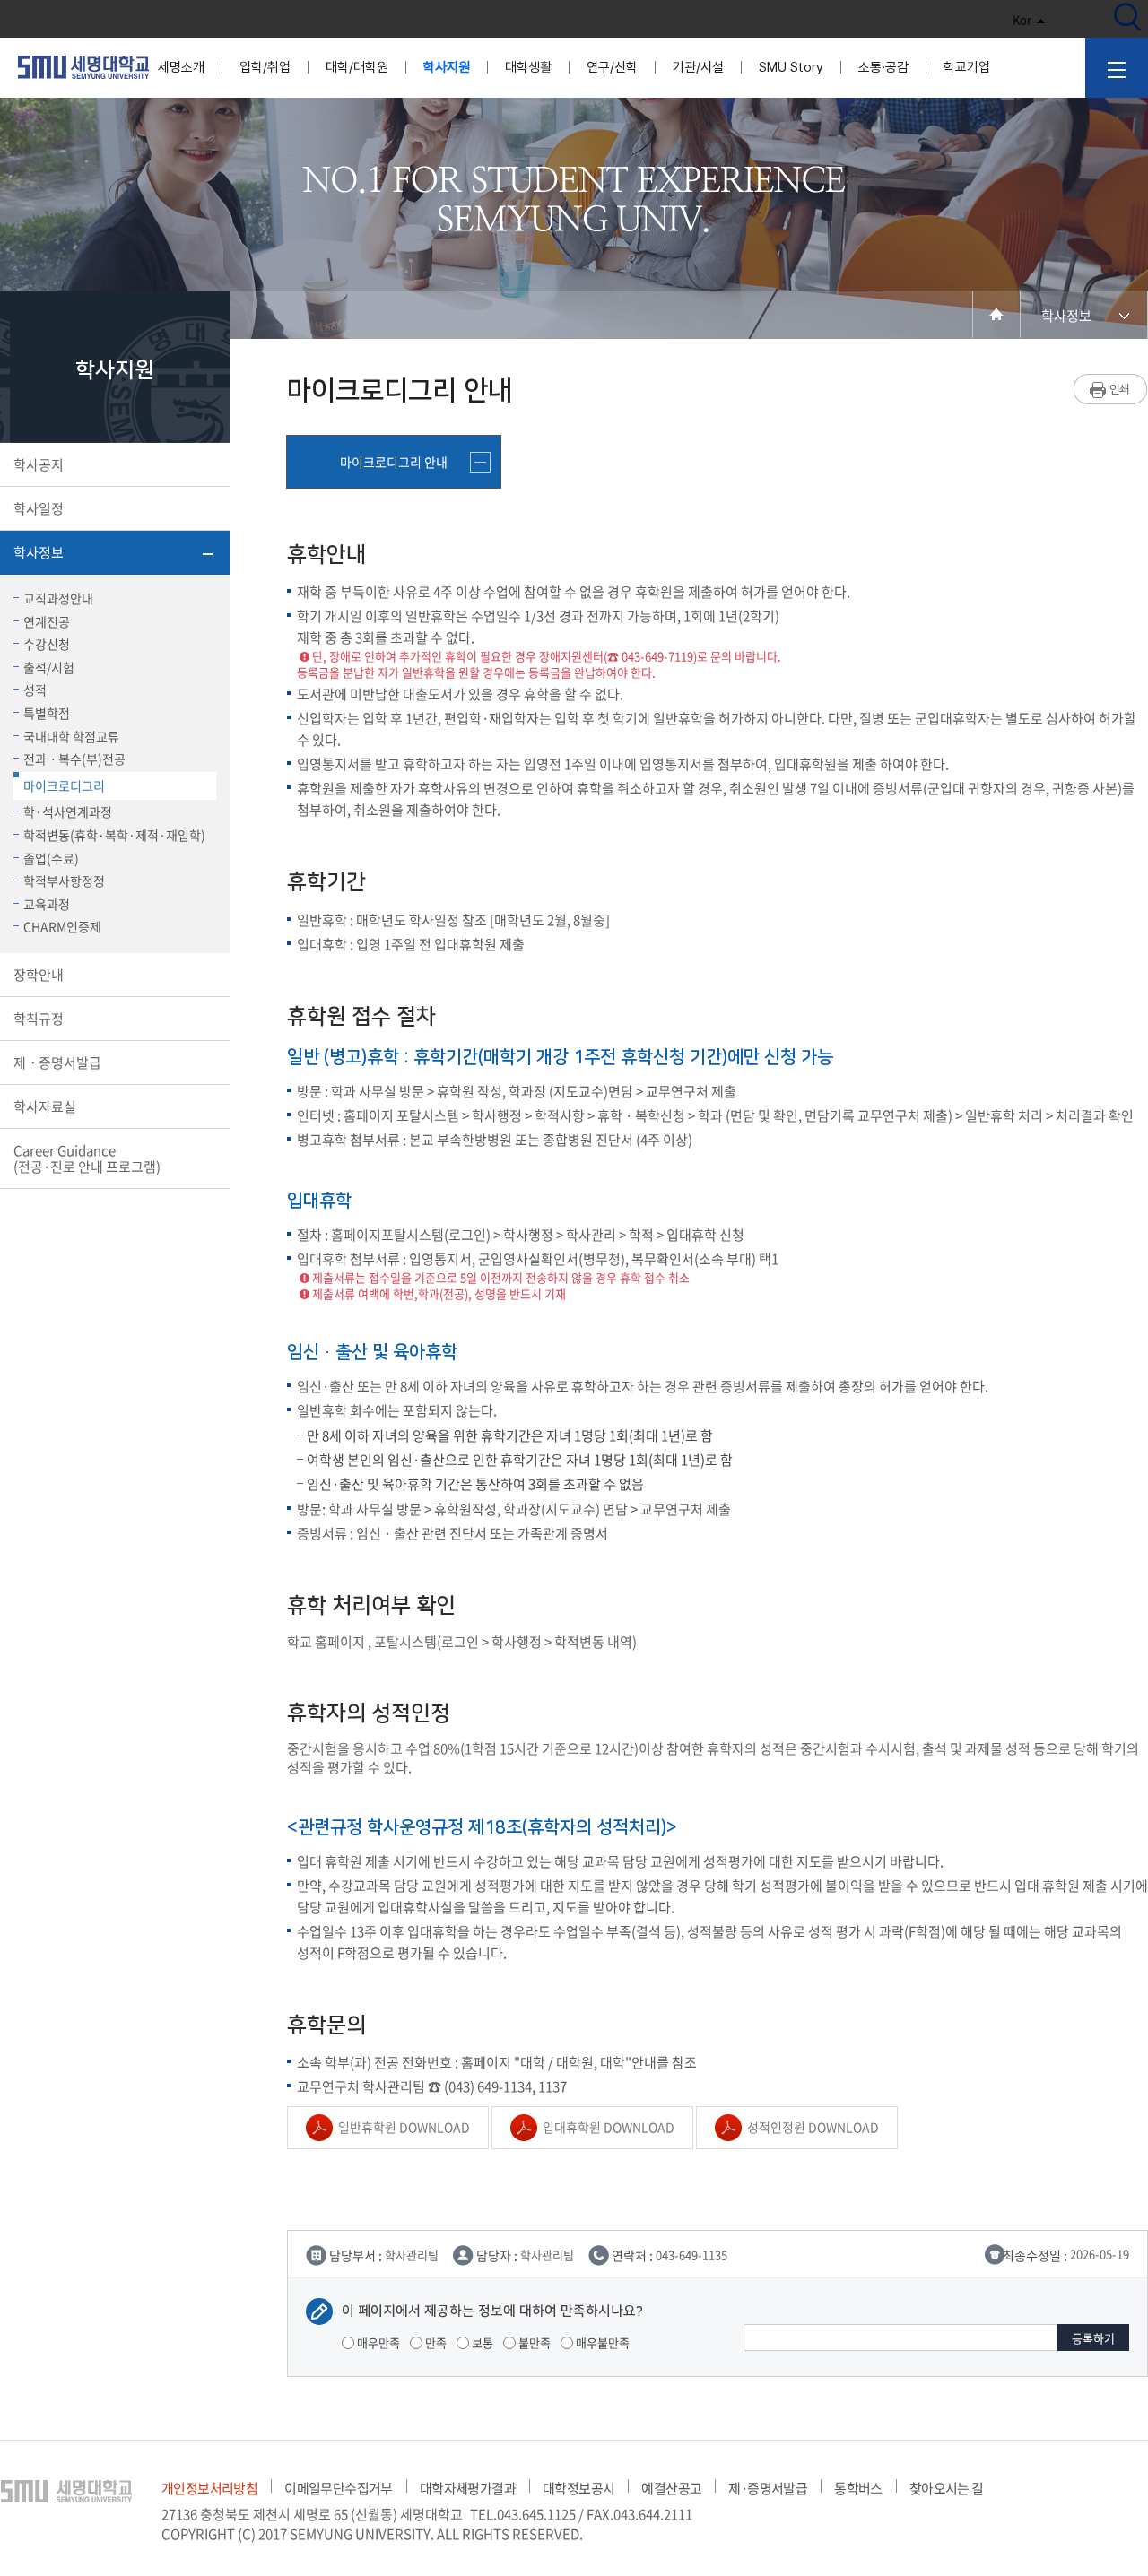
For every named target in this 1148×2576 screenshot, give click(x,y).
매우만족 (377, 2342)
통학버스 (858, 2488)
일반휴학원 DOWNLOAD (404, 2127)
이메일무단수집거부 (339, 2488)
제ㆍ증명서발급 (57, 1062)
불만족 (533, 2342)
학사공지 (39, 464)
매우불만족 (601, 2342)
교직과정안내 (58, 598)
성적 (35, 690)
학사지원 (447, 67)
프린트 (1111, 389)
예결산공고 (671, 2488)
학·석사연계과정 (68, 811)
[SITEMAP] (1117, 68)
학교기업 (967, 67)
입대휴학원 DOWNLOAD (609, 2127)
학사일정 (39, 508)
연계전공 (47, 621)
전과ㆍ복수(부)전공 (74, 759)
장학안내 (39, 975)
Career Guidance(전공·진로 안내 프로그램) (87, 1158)
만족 (435, 2342)
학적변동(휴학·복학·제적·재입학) (114, 835)
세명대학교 (83, 67)
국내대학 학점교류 (71, 736)
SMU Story (791, 67)
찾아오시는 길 (947, 2488)
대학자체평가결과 (468, 2488)
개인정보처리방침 (209, 2488)
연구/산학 (612, 67)
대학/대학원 (357, 67)
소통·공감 (883, 67)
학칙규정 (39, 1019)
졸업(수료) (51, 858)
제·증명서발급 (768, 2488)
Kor (1022, 19)
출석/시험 (49, 667)
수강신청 (47, 644)
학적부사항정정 (64, 880)
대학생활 (528, 67)
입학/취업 (265, 67)
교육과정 (47, 904)
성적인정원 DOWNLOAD (813, 2127)
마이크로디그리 (64, 785)
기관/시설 (698, 67)
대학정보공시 (578, 2488)
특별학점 (47, 713)
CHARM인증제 (62, 926)
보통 (481, 2342)
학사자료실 (45, 1106)
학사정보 (39, 552)
